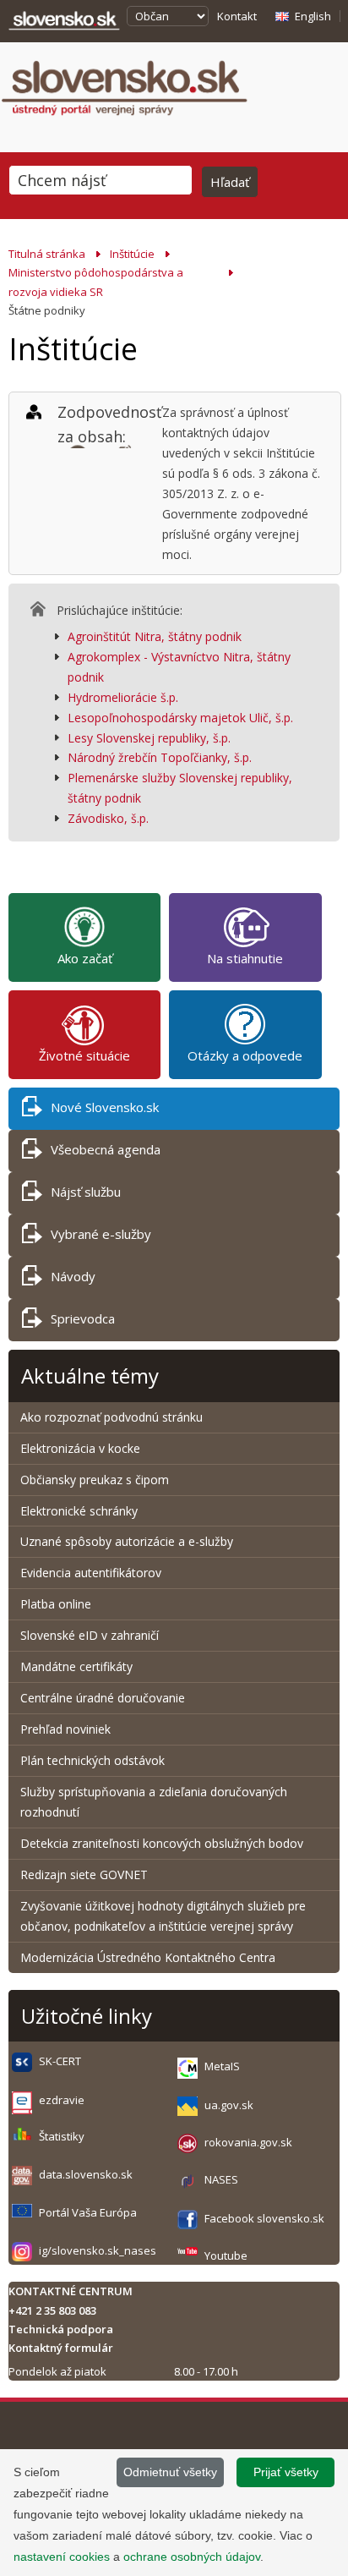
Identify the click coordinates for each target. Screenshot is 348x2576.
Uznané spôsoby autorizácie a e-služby (127, 1541)
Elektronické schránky (79, 1511)
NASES (221, 2179)
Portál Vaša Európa (88, 2212)
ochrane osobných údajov (192, 2557)
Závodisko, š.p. (108, 818)
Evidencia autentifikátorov (91, 1573)
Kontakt (237, 16)
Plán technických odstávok (92, 1760)
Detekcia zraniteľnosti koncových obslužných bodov (162, 1843)
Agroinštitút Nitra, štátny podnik (155, 636)
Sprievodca (83, 1318)
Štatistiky (62, 2136)
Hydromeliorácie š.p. (123, 697)
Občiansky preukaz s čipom (95, 1480)
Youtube (226, 2255)
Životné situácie (84, 1055)
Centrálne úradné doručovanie (103, 1698)
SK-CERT (60, 2061)
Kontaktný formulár (61, 2348)
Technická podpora (61, 2329)
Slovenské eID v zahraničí (90, 1635)
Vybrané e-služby (101, 1234)
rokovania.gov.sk (248, 2142)
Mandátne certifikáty (76, 1666)
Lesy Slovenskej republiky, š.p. (149, 738)
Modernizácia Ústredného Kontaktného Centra (148, 1957)
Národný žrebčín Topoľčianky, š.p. (160, 757)
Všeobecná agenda (106, 1149)
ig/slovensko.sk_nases (98, 2250)
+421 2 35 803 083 (52, 2310)
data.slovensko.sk (86, 2174)
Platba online (56, 1604)
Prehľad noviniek (65, 1729)
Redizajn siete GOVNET (84, 1874)
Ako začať (85, 958)
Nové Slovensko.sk (105, 1107)
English (313, 16)
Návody (73, 1276)
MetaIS (222, 2066)
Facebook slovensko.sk (264, 2218)
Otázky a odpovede (245, 1055)
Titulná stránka (47, 254)
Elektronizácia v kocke (80, 1448)
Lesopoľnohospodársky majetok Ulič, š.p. (180, 718)
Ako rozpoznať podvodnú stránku (113, 1417)
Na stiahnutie (245, 958)
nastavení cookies (62, 2557)
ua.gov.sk (229, 2105)
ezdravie (62, 2100)
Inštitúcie (132, 254)
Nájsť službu (86, 1192)
